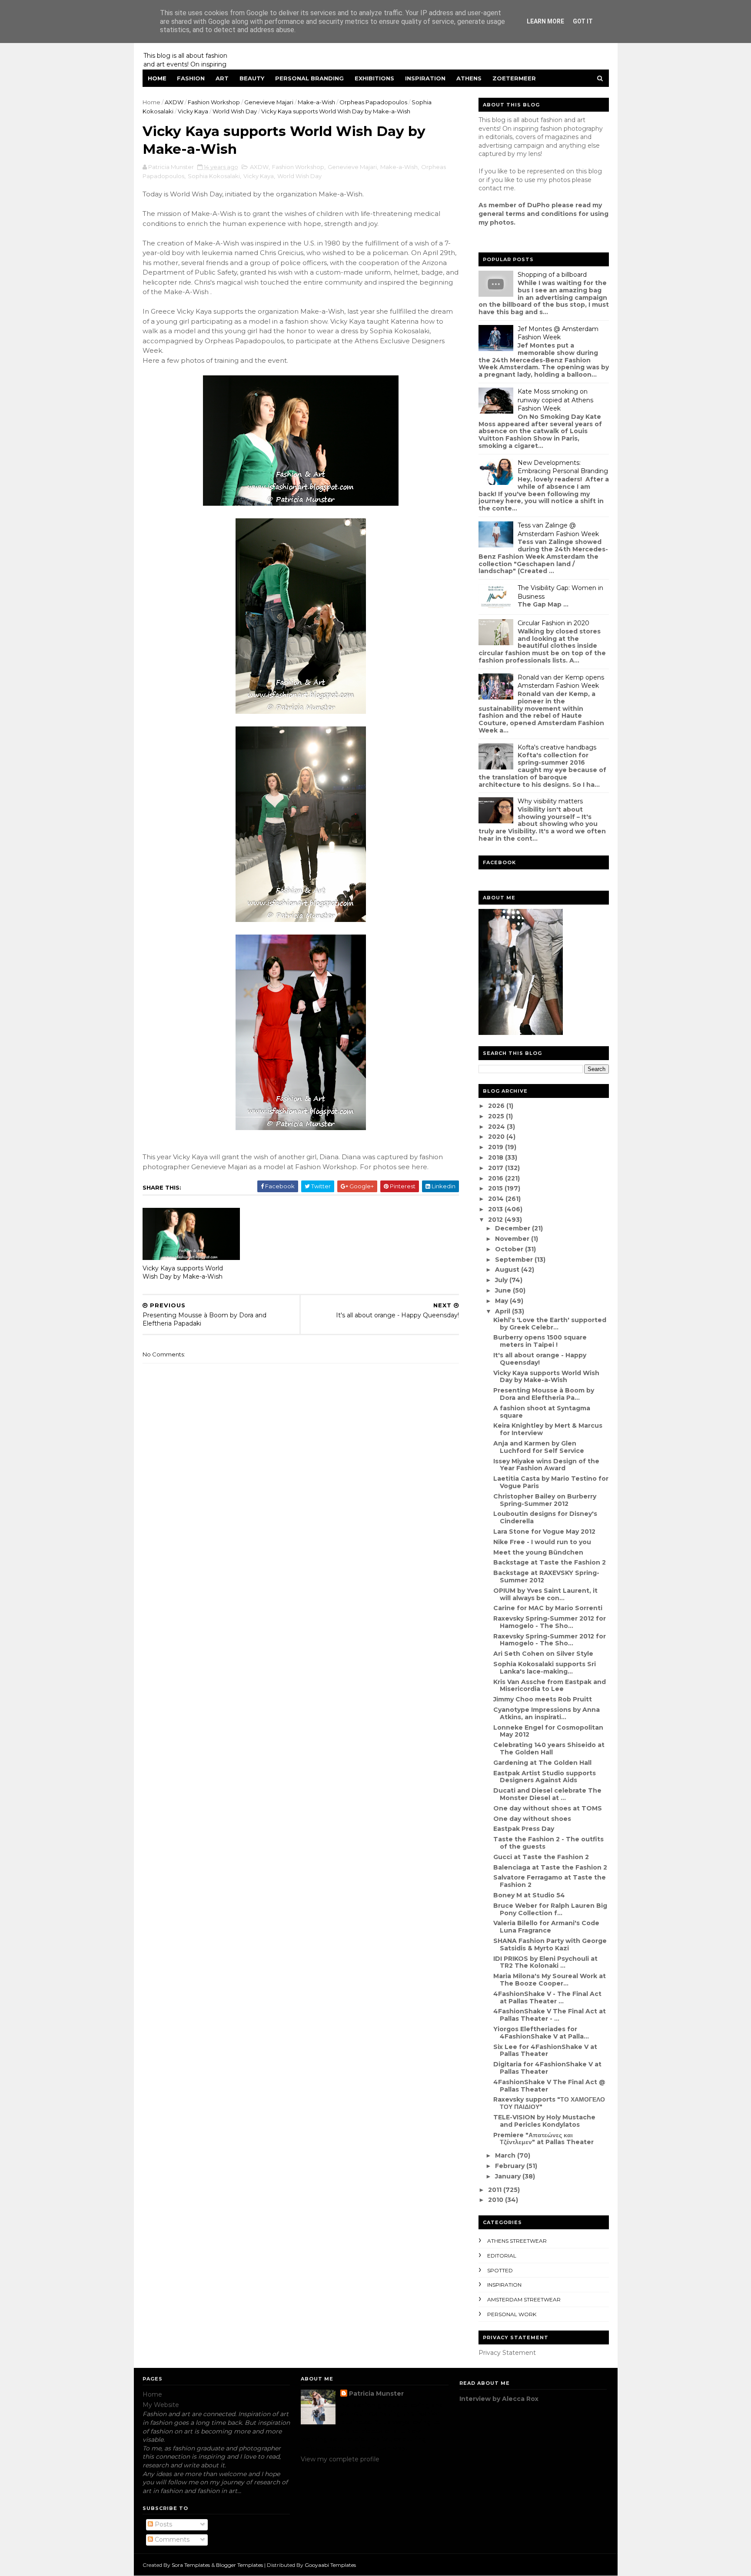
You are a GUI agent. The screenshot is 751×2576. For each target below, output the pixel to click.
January (509, 2176)
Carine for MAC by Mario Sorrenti (548, 1608)
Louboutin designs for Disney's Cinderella (545, 1517)
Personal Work (512, 2314)
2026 (497, 1106)
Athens (469, 78)
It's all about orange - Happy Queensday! (540, 1359)
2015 (496, 1188)
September (515, 1260)
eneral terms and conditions (530, 214)
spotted (500, 2270)
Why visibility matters (550, 801)
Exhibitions (374, 78)
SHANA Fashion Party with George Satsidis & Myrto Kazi (550, 1944)
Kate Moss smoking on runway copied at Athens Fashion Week (555, 400)
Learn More (545, 21)
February (511, 2166)
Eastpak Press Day (524, 1829)
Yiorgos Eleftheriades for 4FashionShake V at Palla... (541, 2033)
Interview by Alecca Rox (499, 2399)
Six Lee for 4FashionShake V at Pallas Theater (545, 2051)
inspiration (504, 2285)
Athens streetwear (517, 2241)
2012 (496, 1220)
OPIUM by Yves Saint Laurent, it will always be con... (545, 1594)
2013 (496, 1209)
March (506, 2155)
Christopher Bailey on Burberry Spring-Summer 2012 (545, 1500)
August (508, 1270)
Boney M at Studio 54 (529, 1895)
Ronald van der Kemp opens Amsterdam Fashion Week (561, 682)
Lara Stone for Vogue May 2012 (544, 1532)
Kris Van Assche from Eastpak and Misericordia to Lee (550, 1686)
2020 (497, 1137)
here (419, 1167)
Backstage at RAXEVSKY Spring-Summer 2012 (546, 1576)
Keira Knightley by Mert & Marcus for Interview (548, 1429)
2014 (497, 1199)
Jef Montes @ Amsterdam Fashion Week (558, 333)
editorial (502, 2256)
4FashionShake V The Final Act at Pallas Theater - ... (550, 2015)
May (502, 1301)
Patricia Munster (376, 2394)
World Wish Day (235, 111)
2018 (497, 1157)
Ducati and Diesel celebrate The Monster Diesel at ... (547, 1794)
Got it (583, 21)
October (510, 1249)
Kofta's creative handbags (557, 747)
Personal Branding (309, 78)
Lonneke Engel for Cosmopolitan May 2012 (548, 1731)
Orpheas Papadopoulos (373, 102)
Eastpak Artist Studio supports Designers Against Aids (545, 1777)
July (502, 1280)
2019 (497, 1147)
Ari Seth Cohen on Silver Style (543, 1654)
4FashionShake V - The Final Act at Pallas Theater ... (547, 1997)
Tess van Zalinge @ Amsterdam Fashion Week (558, 530)
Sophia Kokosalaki (214, 176)
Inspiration (425, 78)
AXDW (174, 102)
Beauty (252, 78)
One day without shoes (532, 1819)
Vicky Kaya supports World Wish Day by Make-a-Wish (183, 1272)
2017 (497, 1168)
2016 (497, 1178)
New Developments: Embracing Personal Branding (563, 467)
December (513, 1228)
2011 (496, 2190)
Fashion (191, 78)
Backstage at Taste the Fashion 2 (550, 1562)
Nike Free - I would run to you (542, 1542)
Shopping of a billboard (552, 275)
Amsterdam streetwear (524, 2299)
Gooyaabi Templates (330, 2565)
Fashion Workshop (214, 102)
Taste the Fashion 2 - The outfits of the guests (548, 1843)
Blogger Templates (239, 2565)
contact (490, 188)
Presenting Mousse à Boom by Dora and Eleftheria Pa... (544, 1394)
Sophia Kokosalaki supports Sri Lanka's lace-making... (545, 1668)
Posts (163, 2524)
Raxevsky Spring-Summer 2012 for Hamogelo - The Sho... (550, 1622)
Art (222, 78)
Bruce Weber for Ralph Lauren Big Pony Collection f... (550, 1909)
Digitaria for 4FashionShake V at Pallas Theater (547, 2068)
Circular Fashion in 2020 (553, 623)
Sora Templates (191, 2565)
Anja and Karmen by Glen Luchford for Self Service (539, 1447)
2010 (497, 2200)
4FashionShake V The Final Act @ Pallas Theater (549, 2086)
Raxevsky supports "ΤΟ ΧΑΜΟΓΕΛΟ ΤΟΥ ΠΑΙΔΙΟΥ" (549, 2103)
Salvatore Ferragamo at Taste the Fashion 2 (550, 1881)
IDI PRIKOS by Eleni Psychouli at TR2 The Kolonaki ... (545, 1962)
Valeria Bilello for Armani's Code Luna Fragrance (546, 1927)
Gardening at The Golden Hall (542, 1763)
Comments (171, 2540)
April (503, 1311)
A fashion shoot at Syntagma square (542, 1412)
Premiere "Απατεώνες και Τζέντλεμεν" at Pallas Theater (543, 2139)
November (513, 1239)
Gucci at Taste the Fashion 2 (541, 1857)
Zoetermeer (514, 78)
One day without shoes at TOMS (548, 1808)
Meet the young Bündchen (538, 1552)
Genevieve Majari (269, 102)
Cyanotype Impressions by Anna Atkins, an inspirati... (547, 1713)
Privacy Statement (507, 2353)
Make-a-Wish (316, 102)
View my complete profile (340, 2459)
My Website (161, 2405)
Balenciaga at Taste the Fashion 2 (550, 1867)
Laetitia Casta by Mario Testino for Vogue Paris (551, 1482)
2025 (497, 1116)
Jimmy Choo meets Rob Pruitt (543, 1699)
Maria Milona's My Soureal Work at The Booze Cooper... (550, 1980)
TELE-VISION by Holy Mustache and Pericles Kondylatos (544, 2121)
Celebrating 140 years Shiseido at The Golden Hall (549, 1749)
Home (157, 78)
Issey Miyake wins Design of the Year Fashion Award (546, 1465)
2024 (497, 1127)
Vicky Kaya (193, 111)
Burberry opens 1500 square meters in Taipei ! (540, 1341)
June (504, 1290)
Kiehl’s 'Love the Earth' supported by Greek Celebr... (550, 1324)
